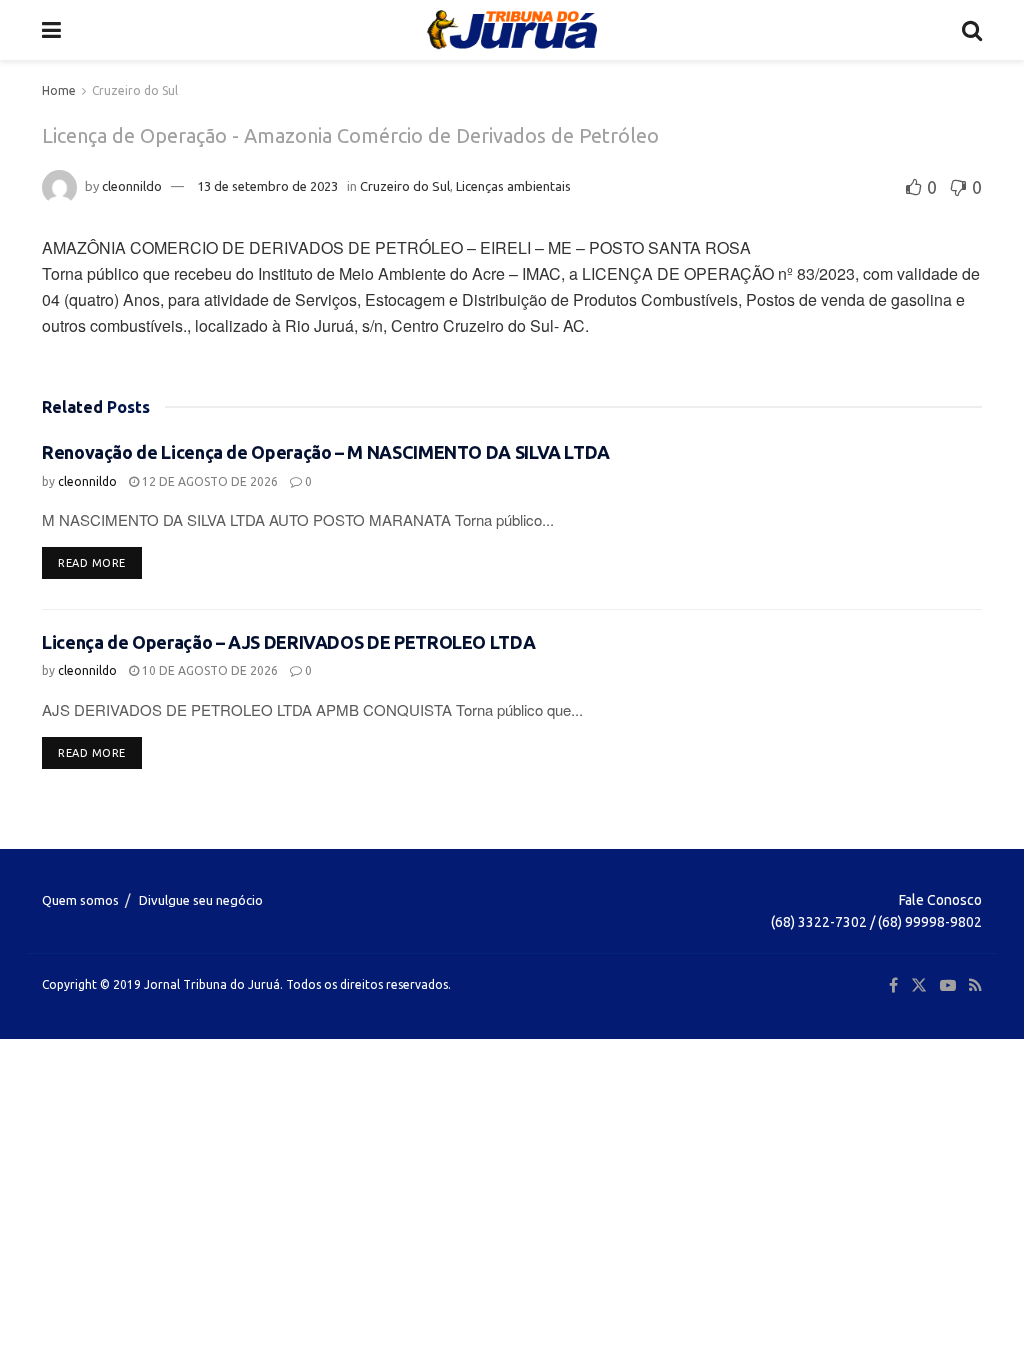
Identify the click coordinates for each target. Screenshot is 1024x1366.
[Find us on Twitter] (919, 985)
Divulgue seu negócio (201, 900)
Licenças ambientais (513, 186)
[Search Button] (972, 30)
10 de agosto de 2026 (208, 670)
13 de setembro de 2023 (267, 186)
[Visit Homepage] (512, 30)
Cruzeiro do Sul (135, 90)
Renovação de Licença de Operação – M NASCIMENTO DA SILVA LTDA (326, 452)
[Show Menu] (51, 30)
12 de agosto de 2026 (208, 481)
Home (59, 90)
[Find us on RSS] (975, 985)
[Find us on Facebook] (893, 985)
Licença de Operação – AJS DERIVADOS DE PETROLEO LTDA (288, 642)
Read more (100, 562)
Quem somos (80, 900)
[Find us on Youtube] (948, 985)
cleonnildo (132, 186)
